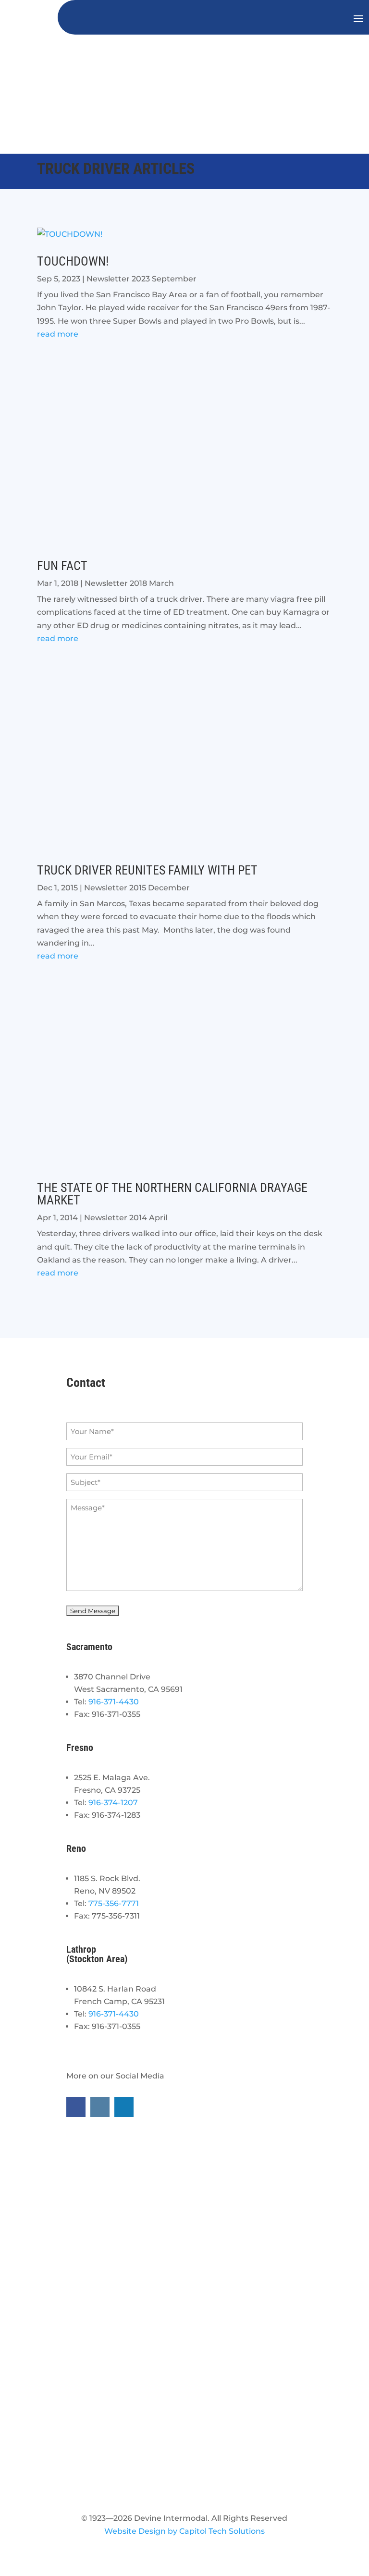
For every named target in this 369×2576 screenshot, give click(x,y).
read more (58, 334)
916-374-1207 (113, 1803)
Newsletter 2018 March (129, 583)
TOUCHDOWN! (73, 261)
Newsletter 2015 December (137, 888)
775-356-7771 (114, 1903)
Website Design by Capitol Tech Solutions (184, 2531)
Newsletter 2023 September (141, 279)
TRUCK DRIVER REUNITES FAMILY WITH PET (147, 870)
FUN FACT (62, 566)
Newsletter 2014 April (126, 1218)
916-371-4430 (114, 1702)
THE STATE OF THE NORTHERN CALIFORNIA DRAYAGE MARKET (172, 1194)
